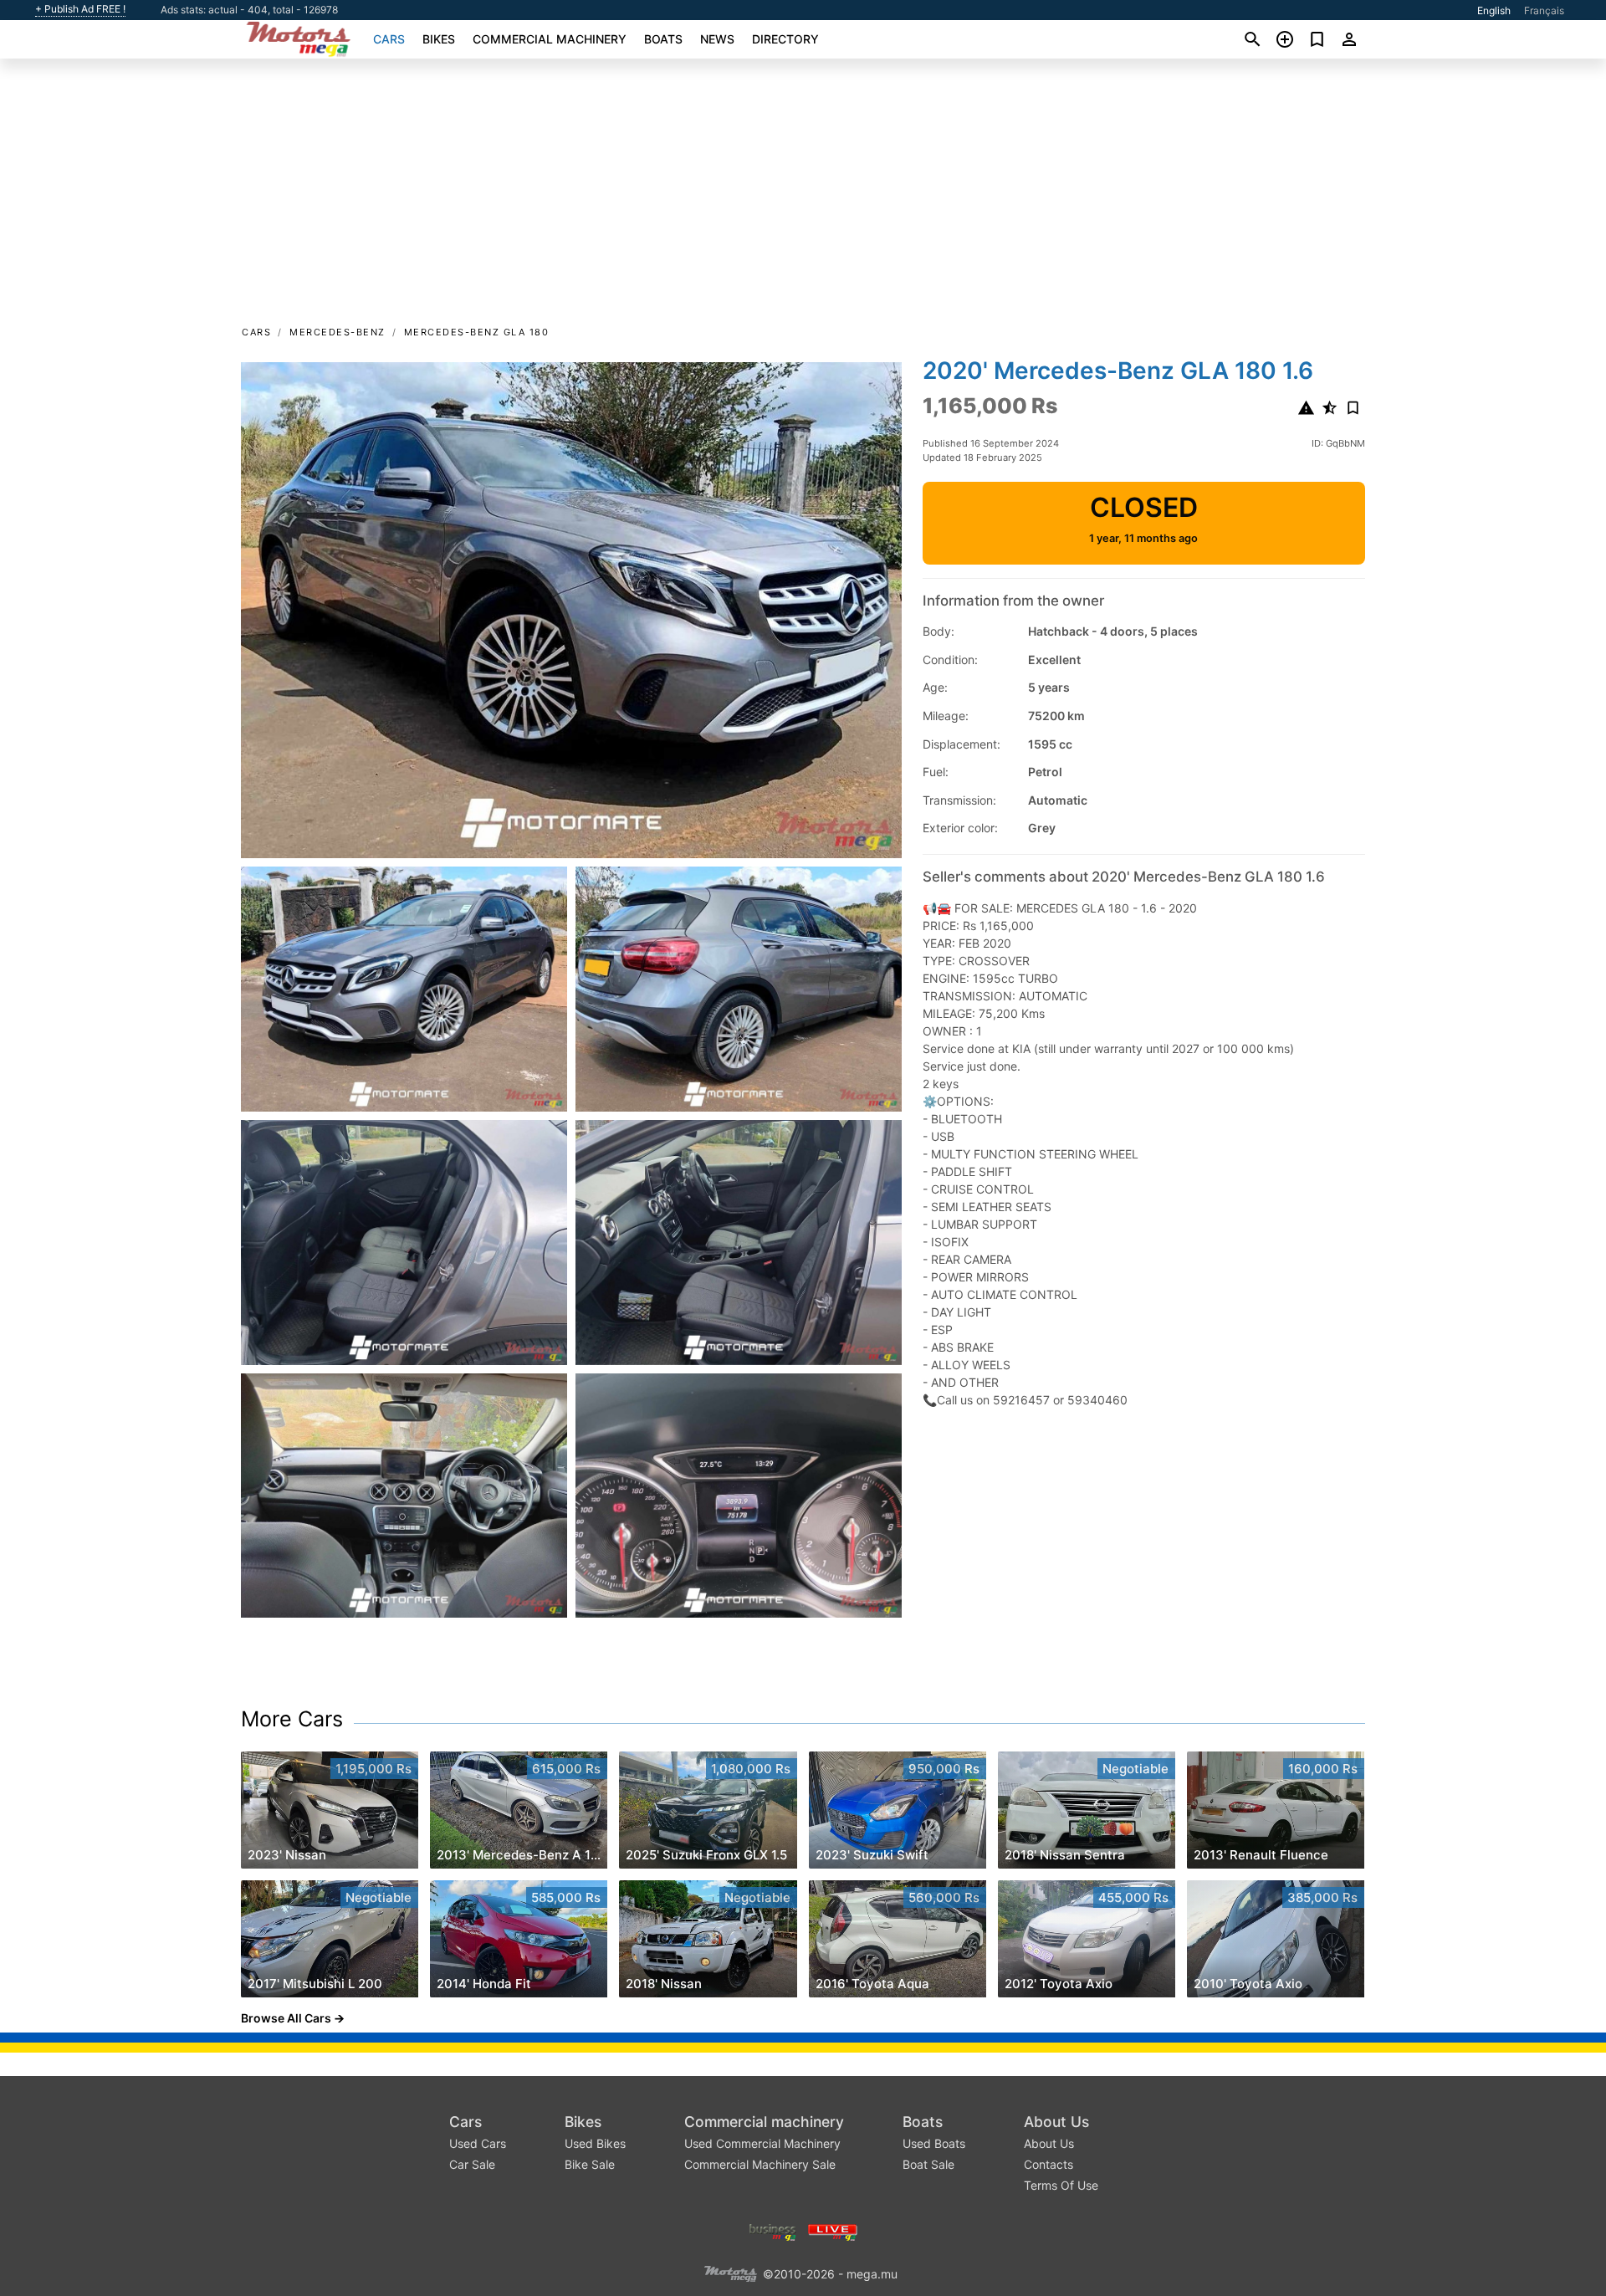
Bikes (439, 39)
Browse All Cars (286, 2018)
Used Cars (478, 2143)
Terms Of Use (1061, 2185)
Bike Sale (590, 2164)
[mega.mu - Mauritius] (730, 2273)
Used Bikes (595, 2143)
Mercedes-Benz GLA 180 (477, 332)
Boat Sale (928, 2164)
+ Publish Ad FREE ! (80, 9)
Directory (785, 39)
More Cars (292, 1719)
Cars (389, 39)
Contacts (1049, 2164)
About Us (1056, 2122)
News (717, 39)
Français (1544, 10)
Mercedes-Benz (338, 332)
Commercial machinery (550, 39)
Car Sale (472, 2164)
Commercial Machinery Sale (760, 2164)
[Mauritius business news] (773, 2231)
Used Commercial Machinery (762, 2143)
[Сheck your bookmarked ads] (1317, 39)
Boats (663, 39)
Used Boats (934, 2143)
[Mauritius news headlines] (833, 2231)
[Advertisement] (803, 197)
